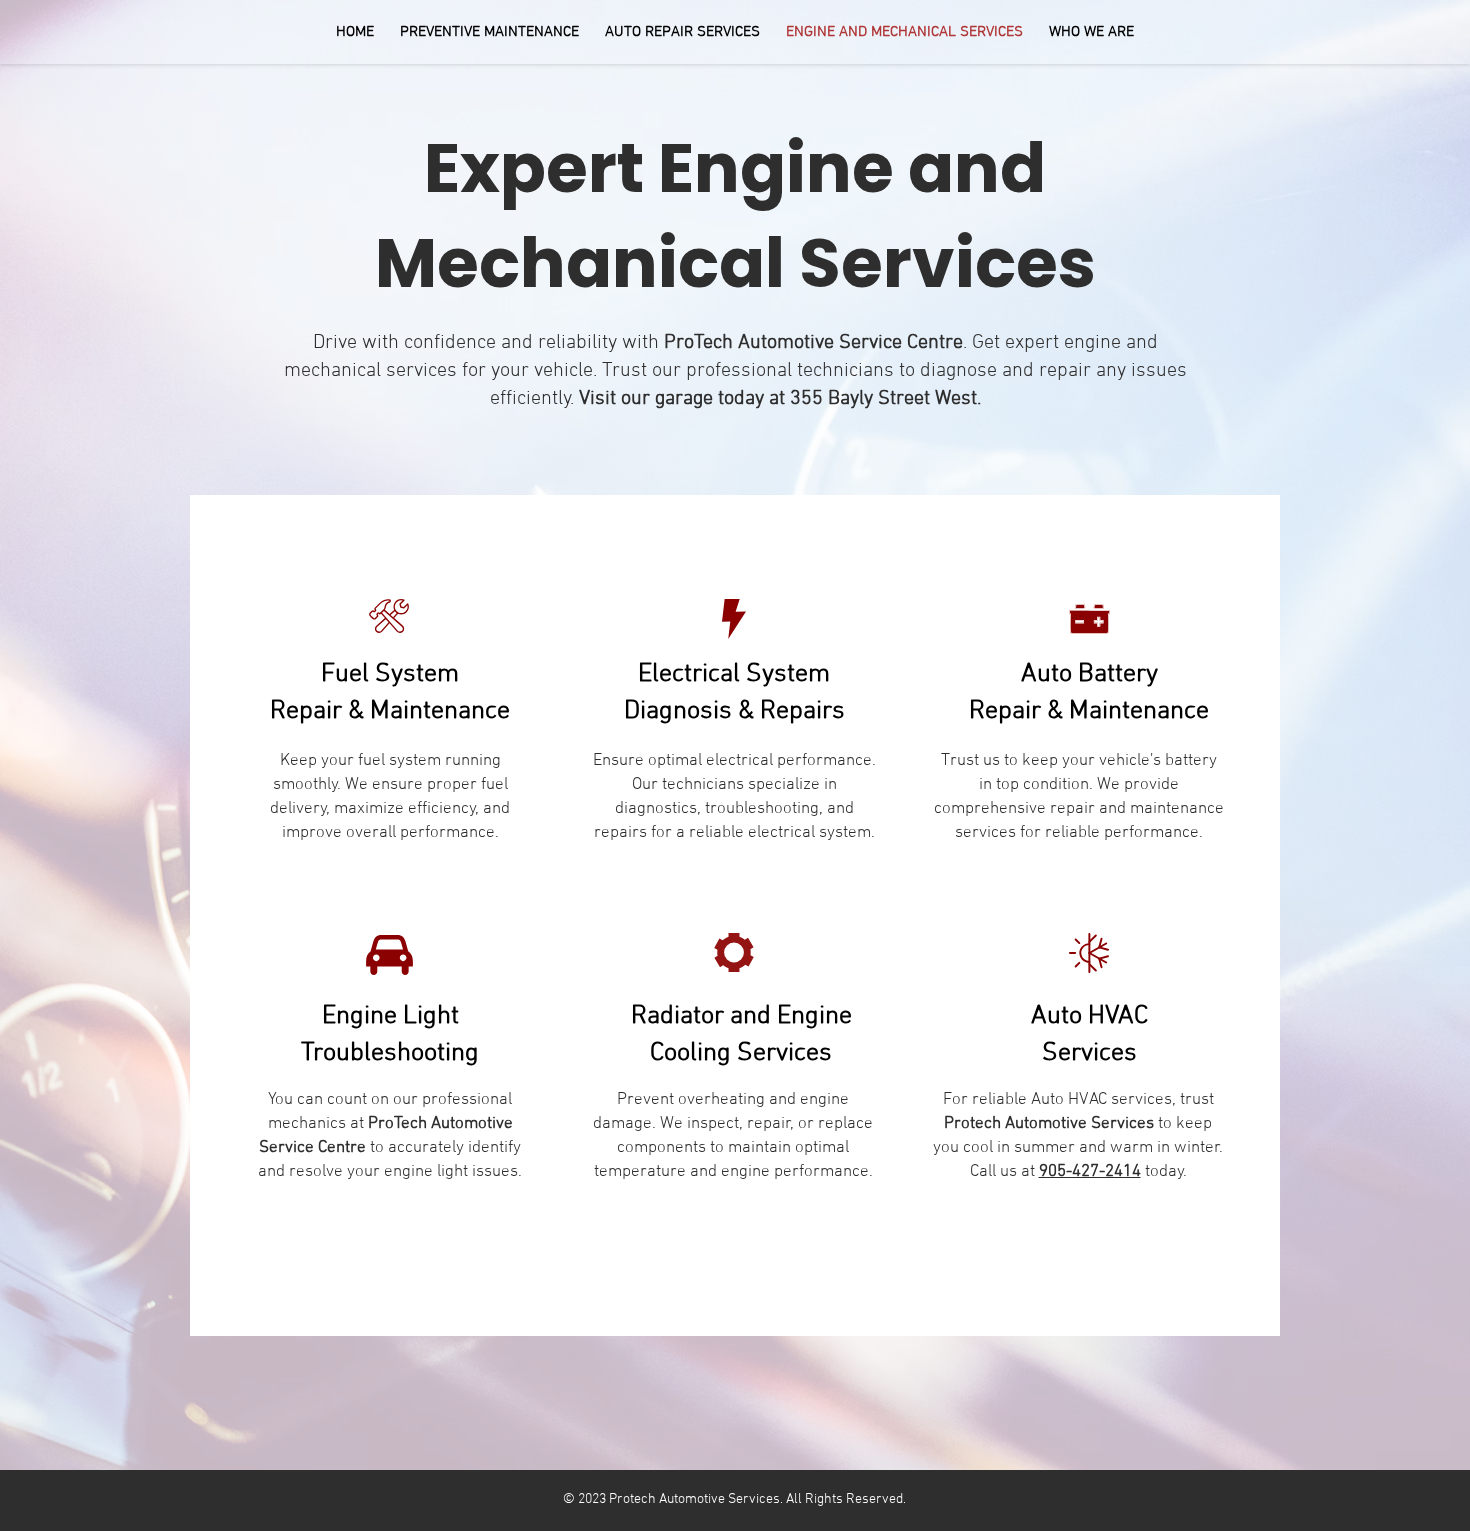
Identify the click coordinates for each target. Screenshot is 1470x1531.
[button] (489, 32)
